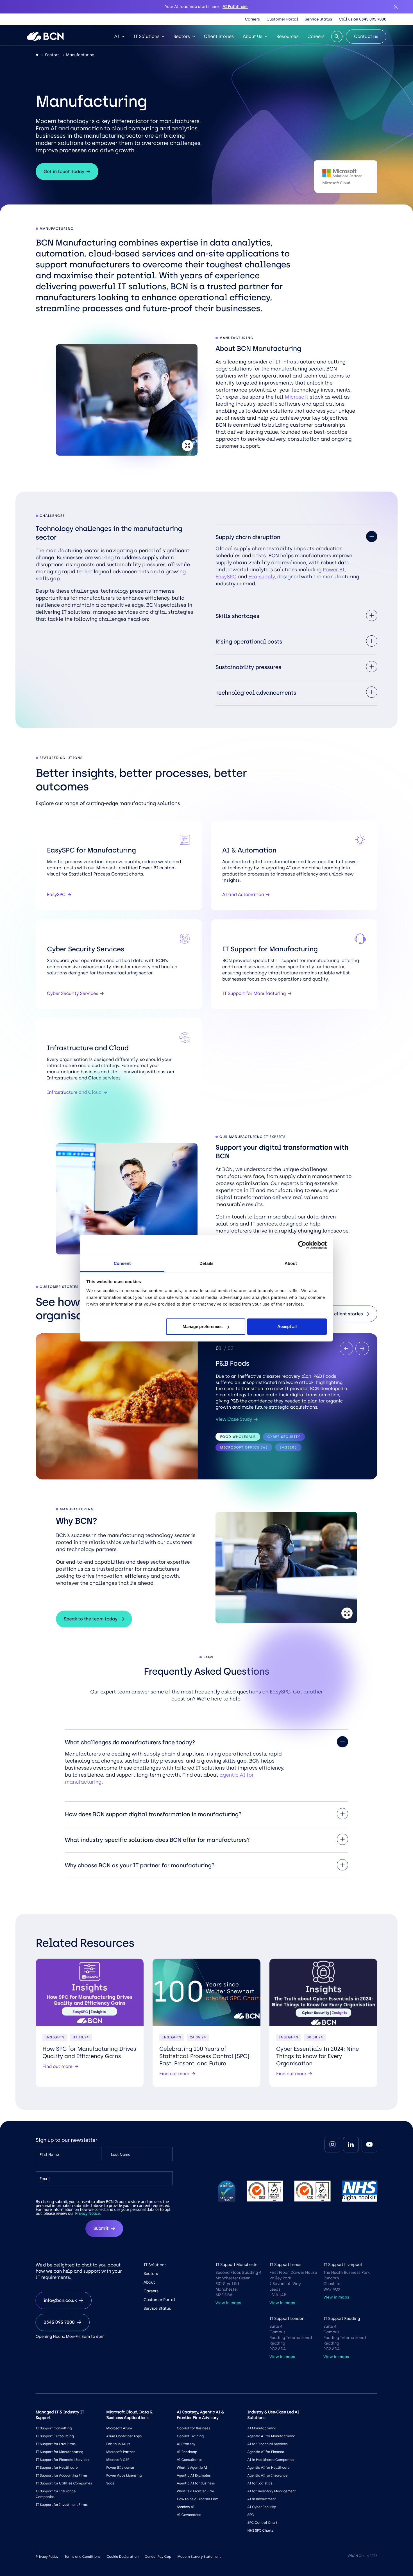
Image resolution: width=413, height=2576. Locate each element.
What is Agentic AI (192, 2468)
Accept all (287, 1326)
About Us (253, 36)
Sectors (181, 36)
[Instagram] (332, 2145)
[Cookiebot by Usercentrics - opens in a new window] (302, 1245)
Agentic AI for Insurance (268, 2475)
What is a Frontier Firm (195, 2491)
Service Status (318, 19)
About (149, 2282)
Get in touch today (64, 171)
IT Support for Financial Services (62, 2460)
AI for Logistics (260, 2483)
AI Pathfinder (235, 7)
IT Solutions (146, 36)
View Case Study (234, 1419)
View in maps (228, 2303)
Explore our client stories (336, 1314)
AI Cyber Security (262, 2507)
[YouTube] (369, 2145)
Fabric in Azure (118, 2444)
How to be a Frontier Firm (197, 2499)
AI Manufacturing (262, 2428)
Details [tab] (206, 1264)
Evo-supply (261, 577)
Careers (252, 19)
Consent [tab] (122, 1264)
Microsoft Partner (121, 2452)
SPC (251, 2515)
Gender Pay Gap (158, 2557)
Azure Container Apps (124, 2436)
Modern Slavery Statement (199, 2557)
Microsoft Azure (119, 2428)
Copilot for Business (193, 2428)
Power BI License (120, 2468)
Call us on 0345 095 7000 (363, 19)
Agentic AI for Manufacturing (271, 2436)
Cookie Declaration (122, 2557)
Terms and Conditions (82, 2557)
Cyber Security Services (72, 993)
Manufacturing (80, 55)
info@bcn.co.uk (60, 2300)
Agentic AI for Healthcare (269, 2468)
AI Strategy (186, 2444)
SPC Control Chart (263, 2523)
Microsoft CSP (118, 2460)
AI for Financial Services (268, 2444)
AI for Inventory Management (272, 2491)
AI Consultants (189, 2460)
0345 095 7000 (59, 2322)
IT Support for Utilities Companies (64, 2483)
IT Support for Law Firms (56, 2444)
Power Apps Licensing (124, 2475)
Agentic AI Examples (194, 2475)
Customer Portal (282, 19)
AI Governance (189, 2515)
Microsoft (296, 397)
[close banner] (396, 7)
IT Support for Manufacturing (254, 993)
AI (117, 36)
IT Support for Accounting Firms (62, 2475)
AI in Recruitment (262, 2499)
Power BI (334, 570)
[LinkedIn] (351, 2145)
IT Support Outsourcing (55, 2436)
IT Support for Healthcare (57, 2468)
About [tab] (291, 1264)
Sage (110, 2483)
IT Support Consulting (54, 2428)
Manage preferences (203, 1326)
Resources (288, 36)
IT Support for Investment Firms (62, 2505)
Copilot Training (190, 2436)
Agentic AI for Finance (266, 2452)
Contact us (366, 36)
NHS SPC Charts (260, 2530)
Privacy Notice (87, 2214)
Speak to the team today (91, 1619)
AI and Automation (243, 894)
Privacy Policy (47, 2557)
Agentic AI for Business (196, 2483)
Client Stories (219, 36)
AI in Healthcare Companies (271, 2460)
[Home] (37, 55)
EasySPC (226, 577)
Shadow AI (186, 2507)
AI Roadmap (187, 2452)
